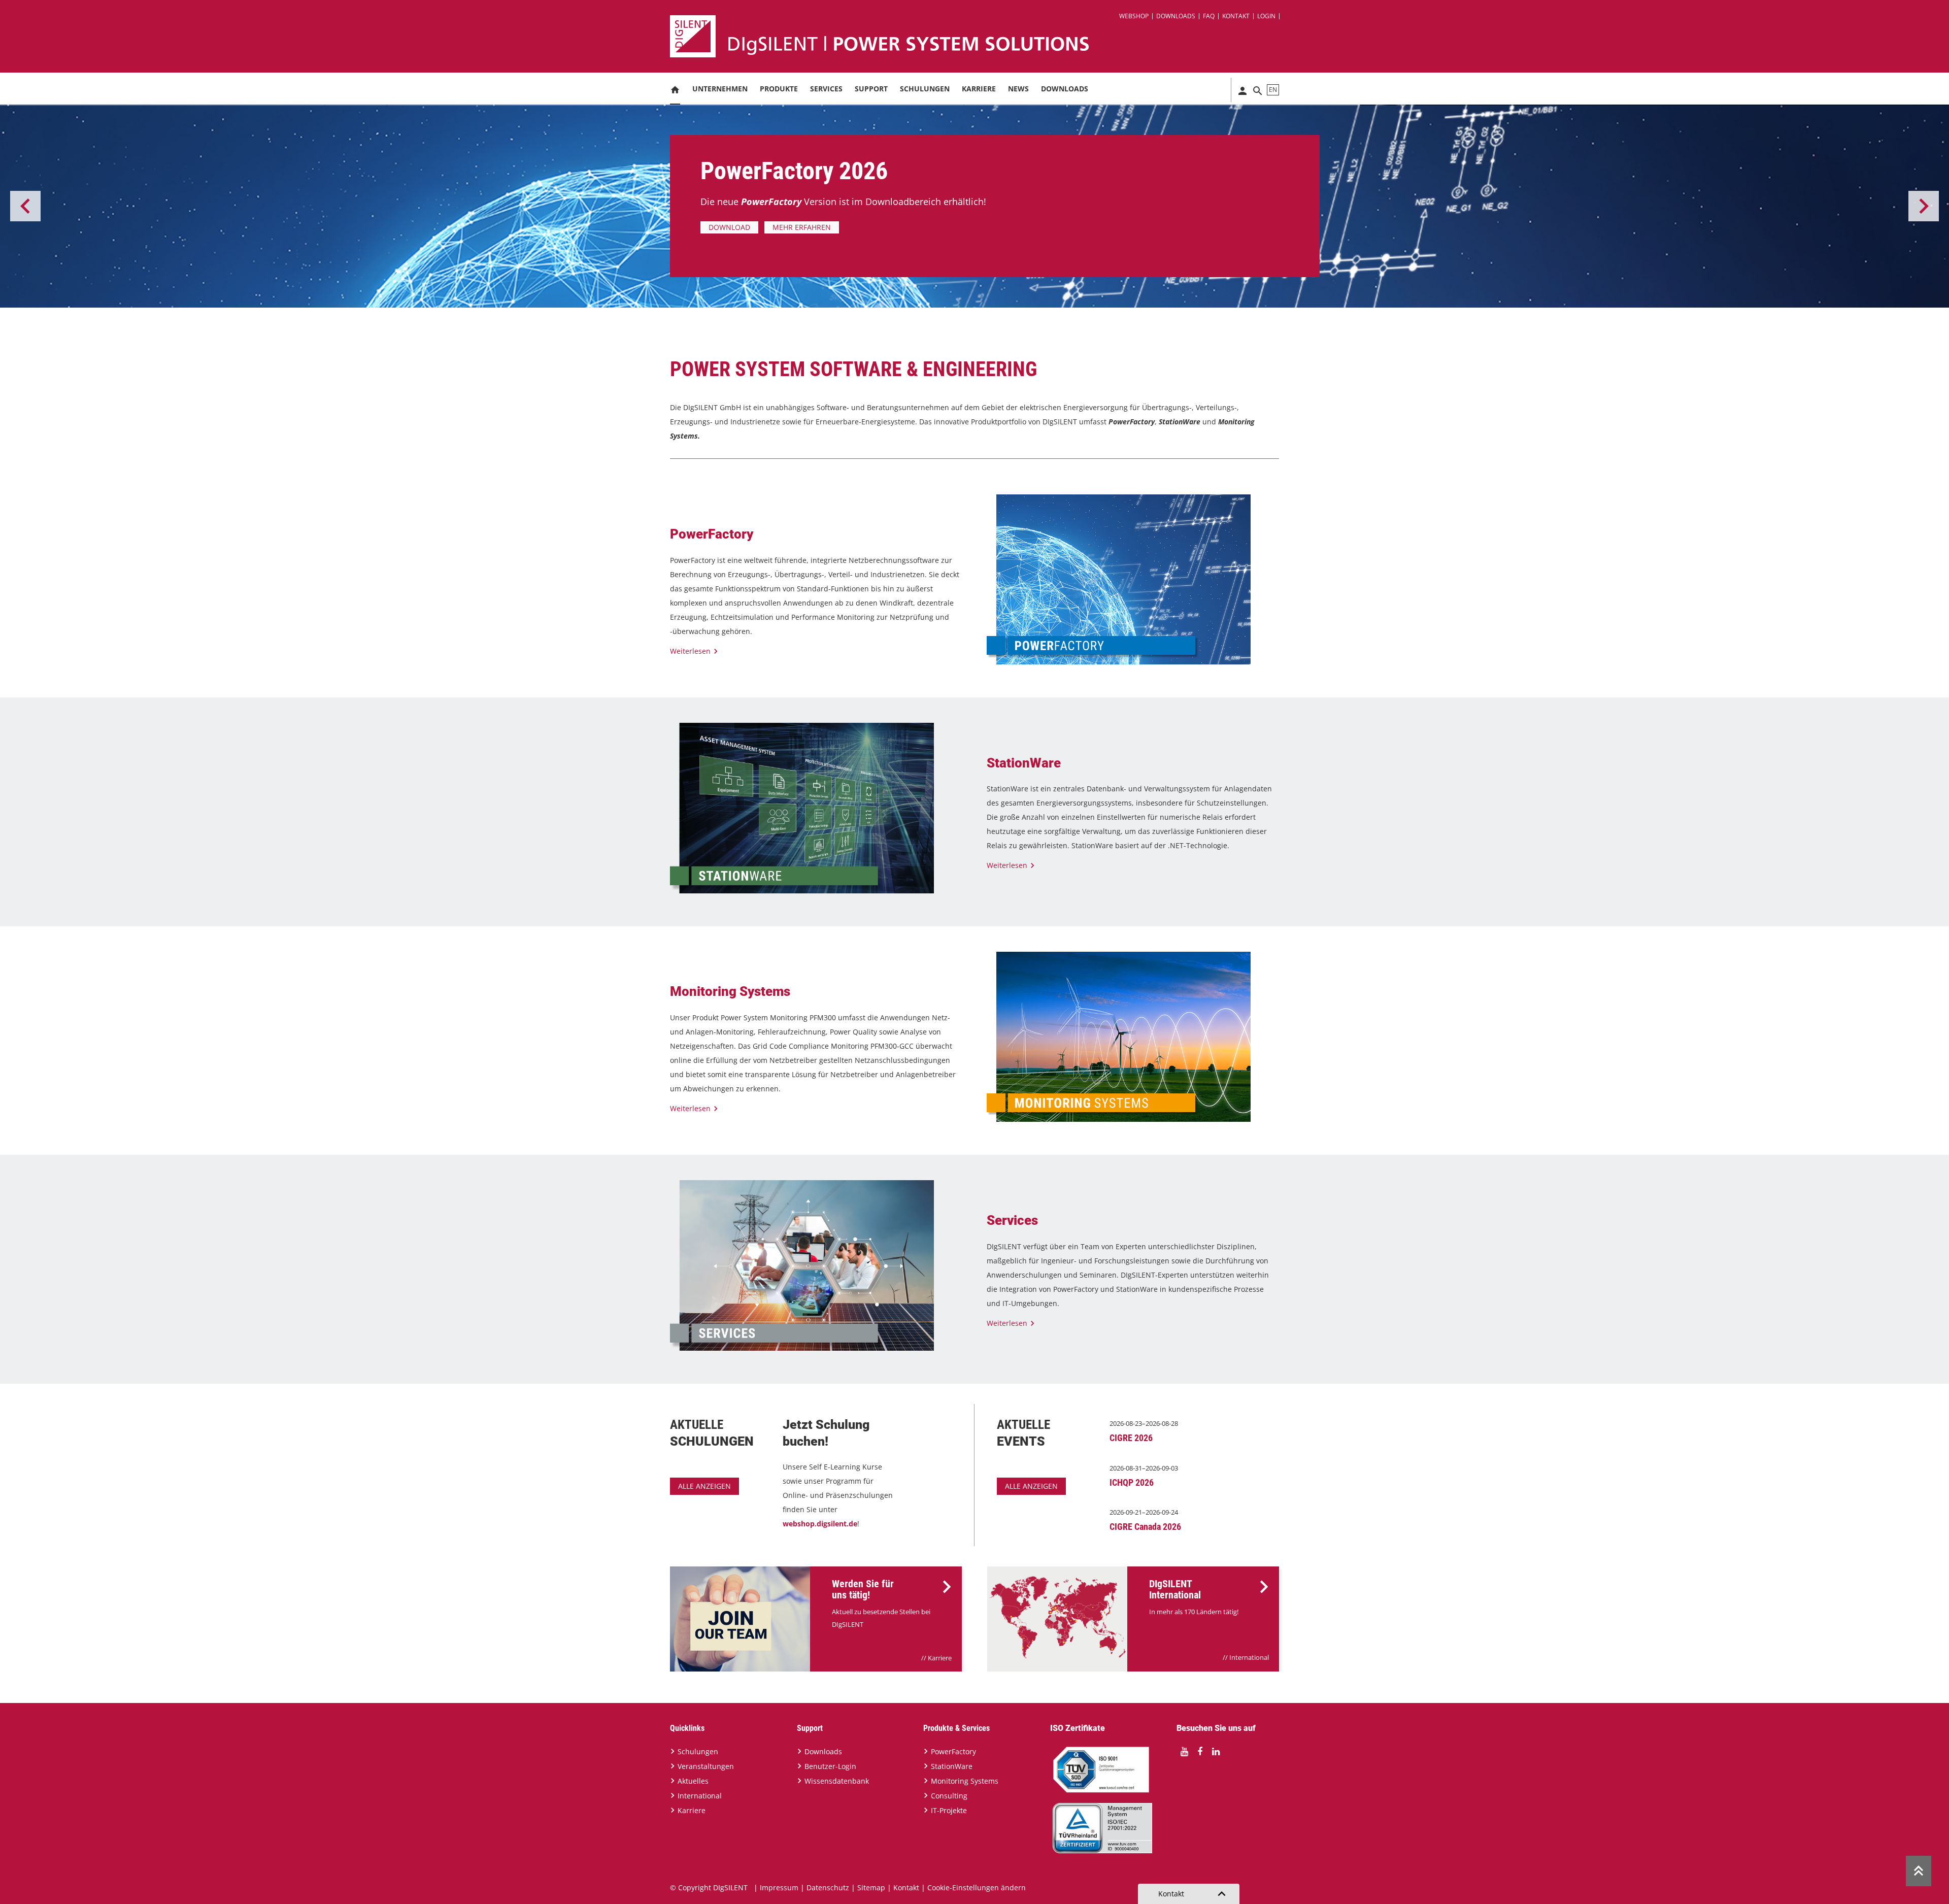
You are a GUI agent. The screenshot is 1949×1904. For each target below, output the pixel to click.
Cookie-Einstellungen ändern (977, 1888)
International (1249, 1657)
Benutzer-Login (830, 1766)
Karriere (979, 89)
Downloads (1176, 16)
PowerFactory (953, 1751)
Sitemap (871, 1888)
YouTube (1184, 1752)
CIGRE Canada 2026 (1145, 1527)
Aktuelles (693, 1781)
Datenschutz (828, 1888)
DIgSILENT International (1175, 1589)
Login (1266, 16)
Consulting (949, 1796)
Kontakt (1236, 16)
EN (1273, 90)
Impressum (779, 1888)
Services (826, 89)
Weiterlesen (690, 651)
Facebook (1200, 1752)
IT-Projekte (949, 1810)
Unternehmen (720, 89)
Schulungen (925, 89)
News (1018, 89)
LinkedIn (1216, 1752)
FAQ (1209, 16)
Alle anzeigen (704, 1486)
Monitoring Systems (965, 1781)
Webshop (1134, 16)
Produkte (779, 89)
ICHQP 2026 (1132, 1482)
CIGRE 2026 (1131, 1438)
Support (871, 89)
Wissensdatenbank (837, 1781)
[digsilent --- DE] (981, 36)
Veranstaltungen (706, 1766)
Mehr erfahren (885, 227)
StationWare (952, 1766)
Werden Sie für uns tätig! (863, 1589)
